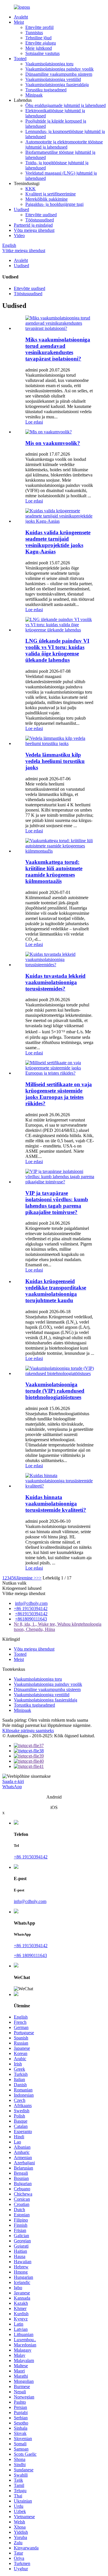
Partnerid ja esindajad (33, 225)
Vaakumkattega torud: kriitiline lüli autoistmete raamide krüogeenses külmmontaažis (54, 872)
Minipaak (34, 95)
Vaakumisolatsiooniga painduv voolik (59, 69)
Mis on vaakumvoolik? (53, 443)
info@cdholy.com (31, 1603)
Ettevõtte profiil (39, 27)
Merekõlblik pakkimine (47, 199)
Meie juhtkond (39, 48)
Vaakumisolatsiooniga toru (49, 64)
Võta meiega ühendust (34, 230)
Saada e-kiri (13, 1781)
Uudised (21, 209)
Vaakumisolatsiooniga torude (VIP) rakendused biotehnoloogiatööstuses (55, 1391)
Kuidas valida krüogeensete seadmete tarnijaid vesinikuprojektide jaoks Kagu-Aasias (58, 542)
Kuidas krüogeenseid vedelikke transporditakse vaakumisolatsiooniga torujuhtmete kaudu (56, 1291)
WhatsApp (12, 1787)
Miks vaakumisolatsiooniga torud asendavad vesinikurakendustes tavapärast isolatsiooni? (58, 349)
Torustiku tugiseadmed (46, 90)
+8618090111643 (31, 1619)
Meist (19, 22)
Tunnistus (34, 33)
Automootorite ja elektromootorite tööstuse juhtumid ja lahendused (64, 144)
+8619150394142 (31, 1614)
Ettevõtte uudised (41, 215)
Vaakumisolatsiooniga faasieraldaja (57, 85)
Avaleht (21, 17)
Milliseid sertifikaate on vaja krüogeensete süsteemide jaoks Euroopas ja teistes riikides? (59, 1094)
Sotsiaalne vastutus (42, 53)
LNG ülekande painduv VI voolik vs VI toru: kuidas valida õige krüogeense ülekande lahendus (57, 650)
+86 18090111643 (30, 1955)
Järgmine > (26, 1578)
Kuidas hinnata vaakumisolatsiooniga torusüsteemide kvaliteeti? (56, 1504)
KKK (31, 189)
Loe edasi (34, 422)
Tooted (20, 59)
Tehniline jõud (38, 38)
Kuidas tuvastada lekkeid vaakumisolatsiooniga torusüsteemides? (55, 982)
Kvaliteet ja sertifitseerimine (51, 194)
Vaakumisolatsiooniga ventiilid (53, 79)
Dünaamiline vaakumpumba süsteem (59, 74)
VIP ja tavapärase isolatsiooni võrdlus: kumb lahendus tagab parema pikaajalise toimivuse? (57, 1203)
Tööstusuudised (40, 220)
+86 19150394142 (31, 1608)
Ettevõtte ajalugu (41, 43)
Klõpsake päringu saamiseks (28, 1730)
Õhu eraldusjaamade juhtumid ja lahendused (66, 105)
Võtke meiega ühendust (24, 251)
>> (39, 1578)
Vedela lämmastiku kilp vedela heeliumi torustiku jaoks (55, 761)
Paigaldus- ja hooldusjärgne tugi (54, 204)
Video (19, 235)
